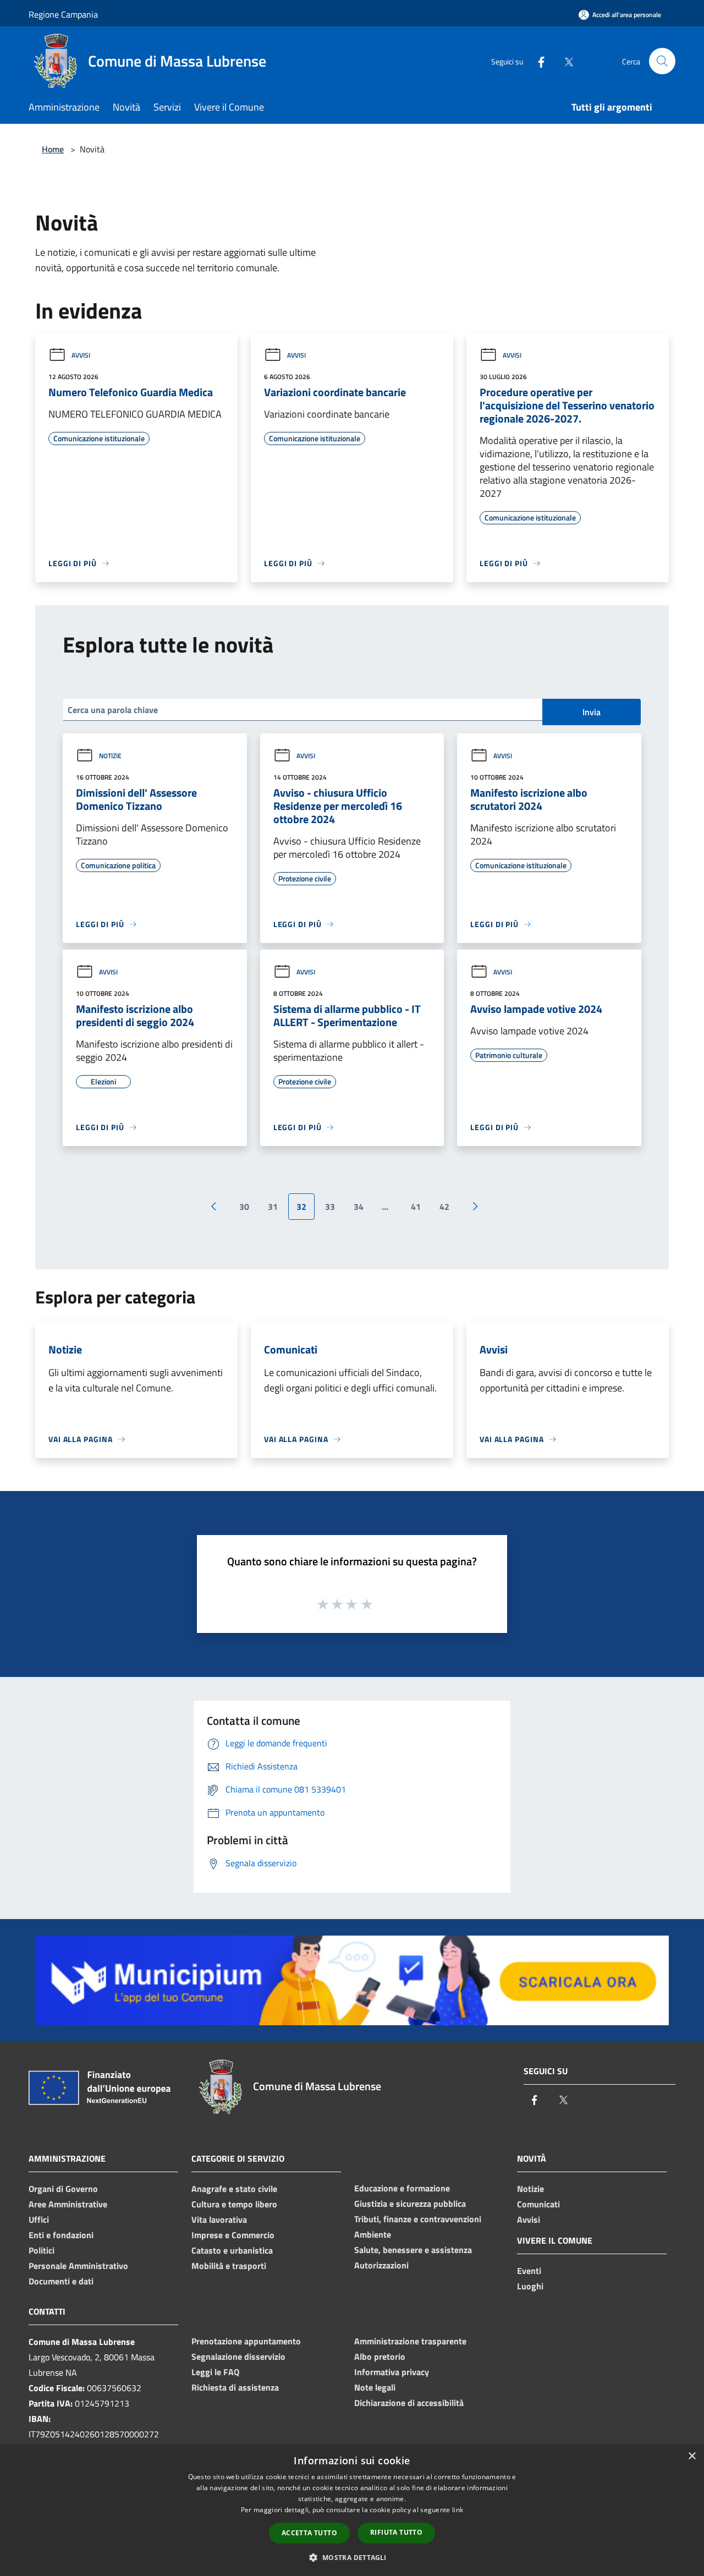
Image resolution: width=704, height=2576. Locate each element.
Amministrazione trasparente (410, 2341)
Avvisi (81, 355)
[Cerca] (662, 61)
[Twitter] (564, 61)
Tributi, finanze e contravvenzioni (418, 2219)
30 (244, 1207)
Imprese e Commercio (233, 2235)
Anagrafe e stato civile (234, 2189)
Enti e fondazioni (61, 2235)
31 (273, 1207)
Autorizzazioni (381, 2265)
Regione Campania (63, 14)
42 (444, 1207)
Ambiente (373, 2234)
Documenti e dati (61, 2281)
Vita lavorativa (219, 2219)
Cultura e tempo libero (234, 2204)
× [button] (692, 2456)
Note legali (375, 2387)
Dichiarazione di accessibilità (409, 2403)
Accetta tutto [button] (309, 2533)
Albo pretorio (380, 2356)
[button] (352, 2557)
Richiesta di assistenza (235, 2387)
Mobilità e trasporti (229, 2266)
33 (330, 1207)
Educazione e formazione (402, 2188)
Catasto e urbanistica (232, 2250)
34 (359, 1207)
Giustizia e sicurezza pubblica (410, 2204)
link (458, 2510)
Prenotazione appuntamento (246, 2341)
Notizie (110, 756)
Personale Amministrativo (78, 2266)
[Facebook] (537, 61)
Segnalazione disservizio (238, 2356)
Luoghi (530, 2286)
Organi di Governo (63, 2189)
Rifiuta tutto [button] (396, 2532)
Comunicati (538, 2204)
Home (53, 149)
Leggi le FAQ (215, 2372)
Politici (42, 2250)
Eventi (529, 2271)
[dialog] (352, 2510)
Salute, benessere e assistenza (413, 2250)
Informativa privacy (392, 2372)
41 (416, 1207)
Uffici (39, 2219)
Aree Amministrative (68, 2204)
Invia (592, 712)
